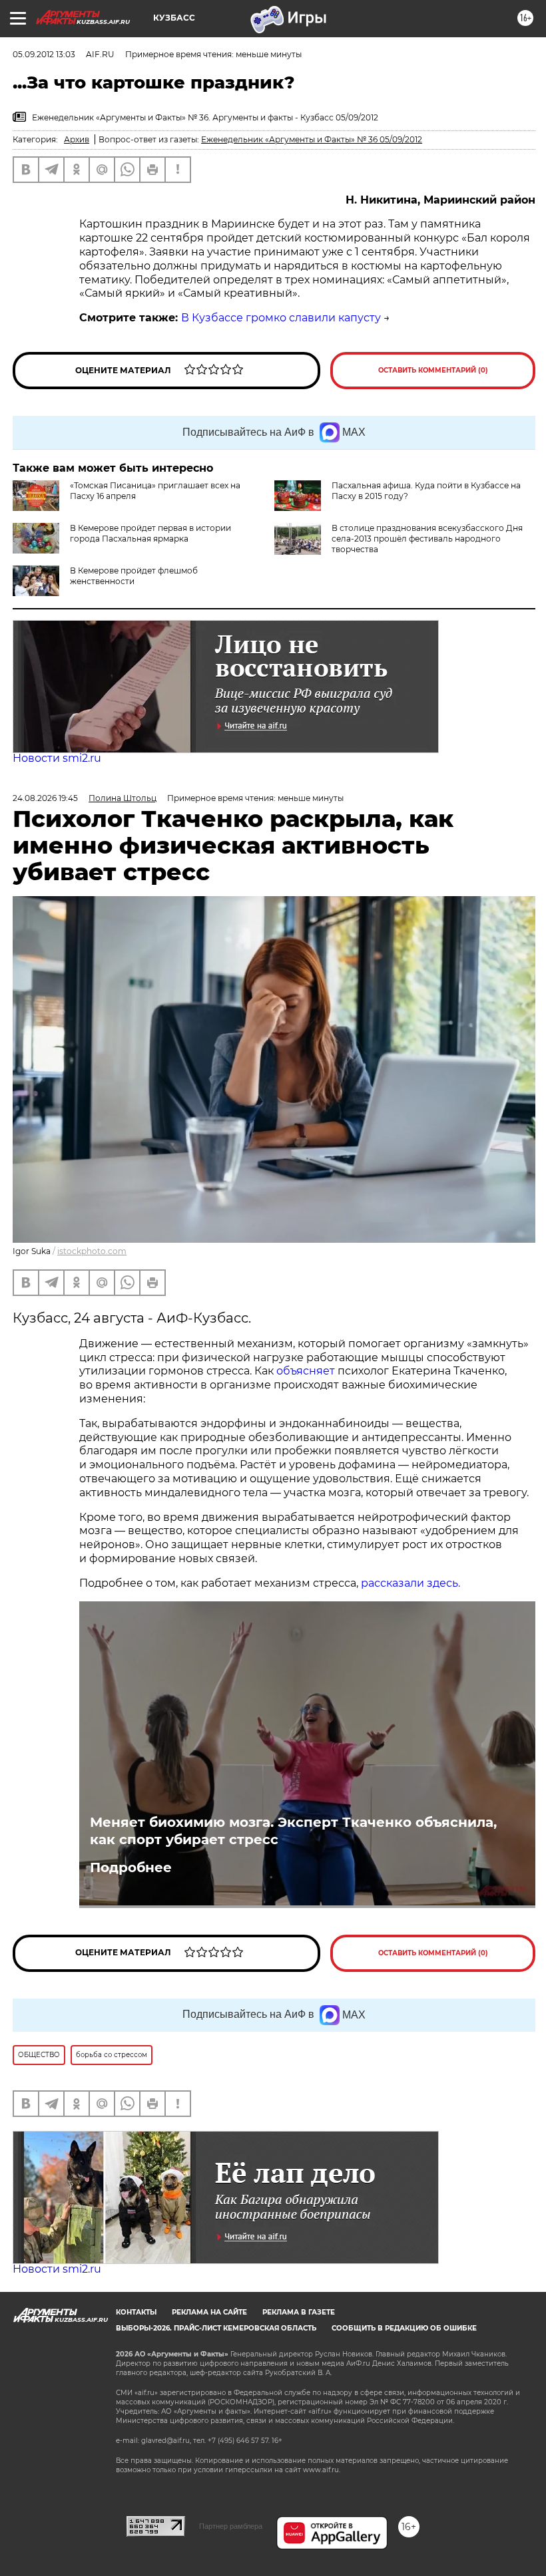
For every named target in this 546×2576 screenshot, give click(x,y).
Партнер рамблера (231, 2526)
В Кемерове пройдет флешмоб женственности (134, 576)
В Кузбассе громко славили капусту (281, 318)
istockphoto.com (92, 1251)
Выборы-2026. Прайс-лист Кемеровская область (216, 2328)
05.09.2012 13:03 (44, 54)
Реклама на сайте (209, 2312)
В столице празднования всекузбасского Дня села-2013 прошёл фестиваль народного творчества (427, 539)
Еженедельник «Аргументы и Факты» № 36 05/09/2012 (312, 139)
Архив (77, 139)
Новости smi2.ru (57, 758)
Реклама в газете (299, 2312)
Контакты (136, 2312)
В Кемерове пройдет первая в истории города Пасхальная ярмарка (150, 533)
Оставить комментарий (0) (433, 370)
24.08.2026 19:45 (45, 798)
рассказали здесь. (410, 1583)
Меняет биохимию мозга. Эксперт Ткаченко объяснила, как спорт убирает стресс (293, 1831)
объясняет (306, 1371)
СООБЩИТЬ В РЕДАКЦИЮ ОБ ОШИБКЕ (404, 2328)
